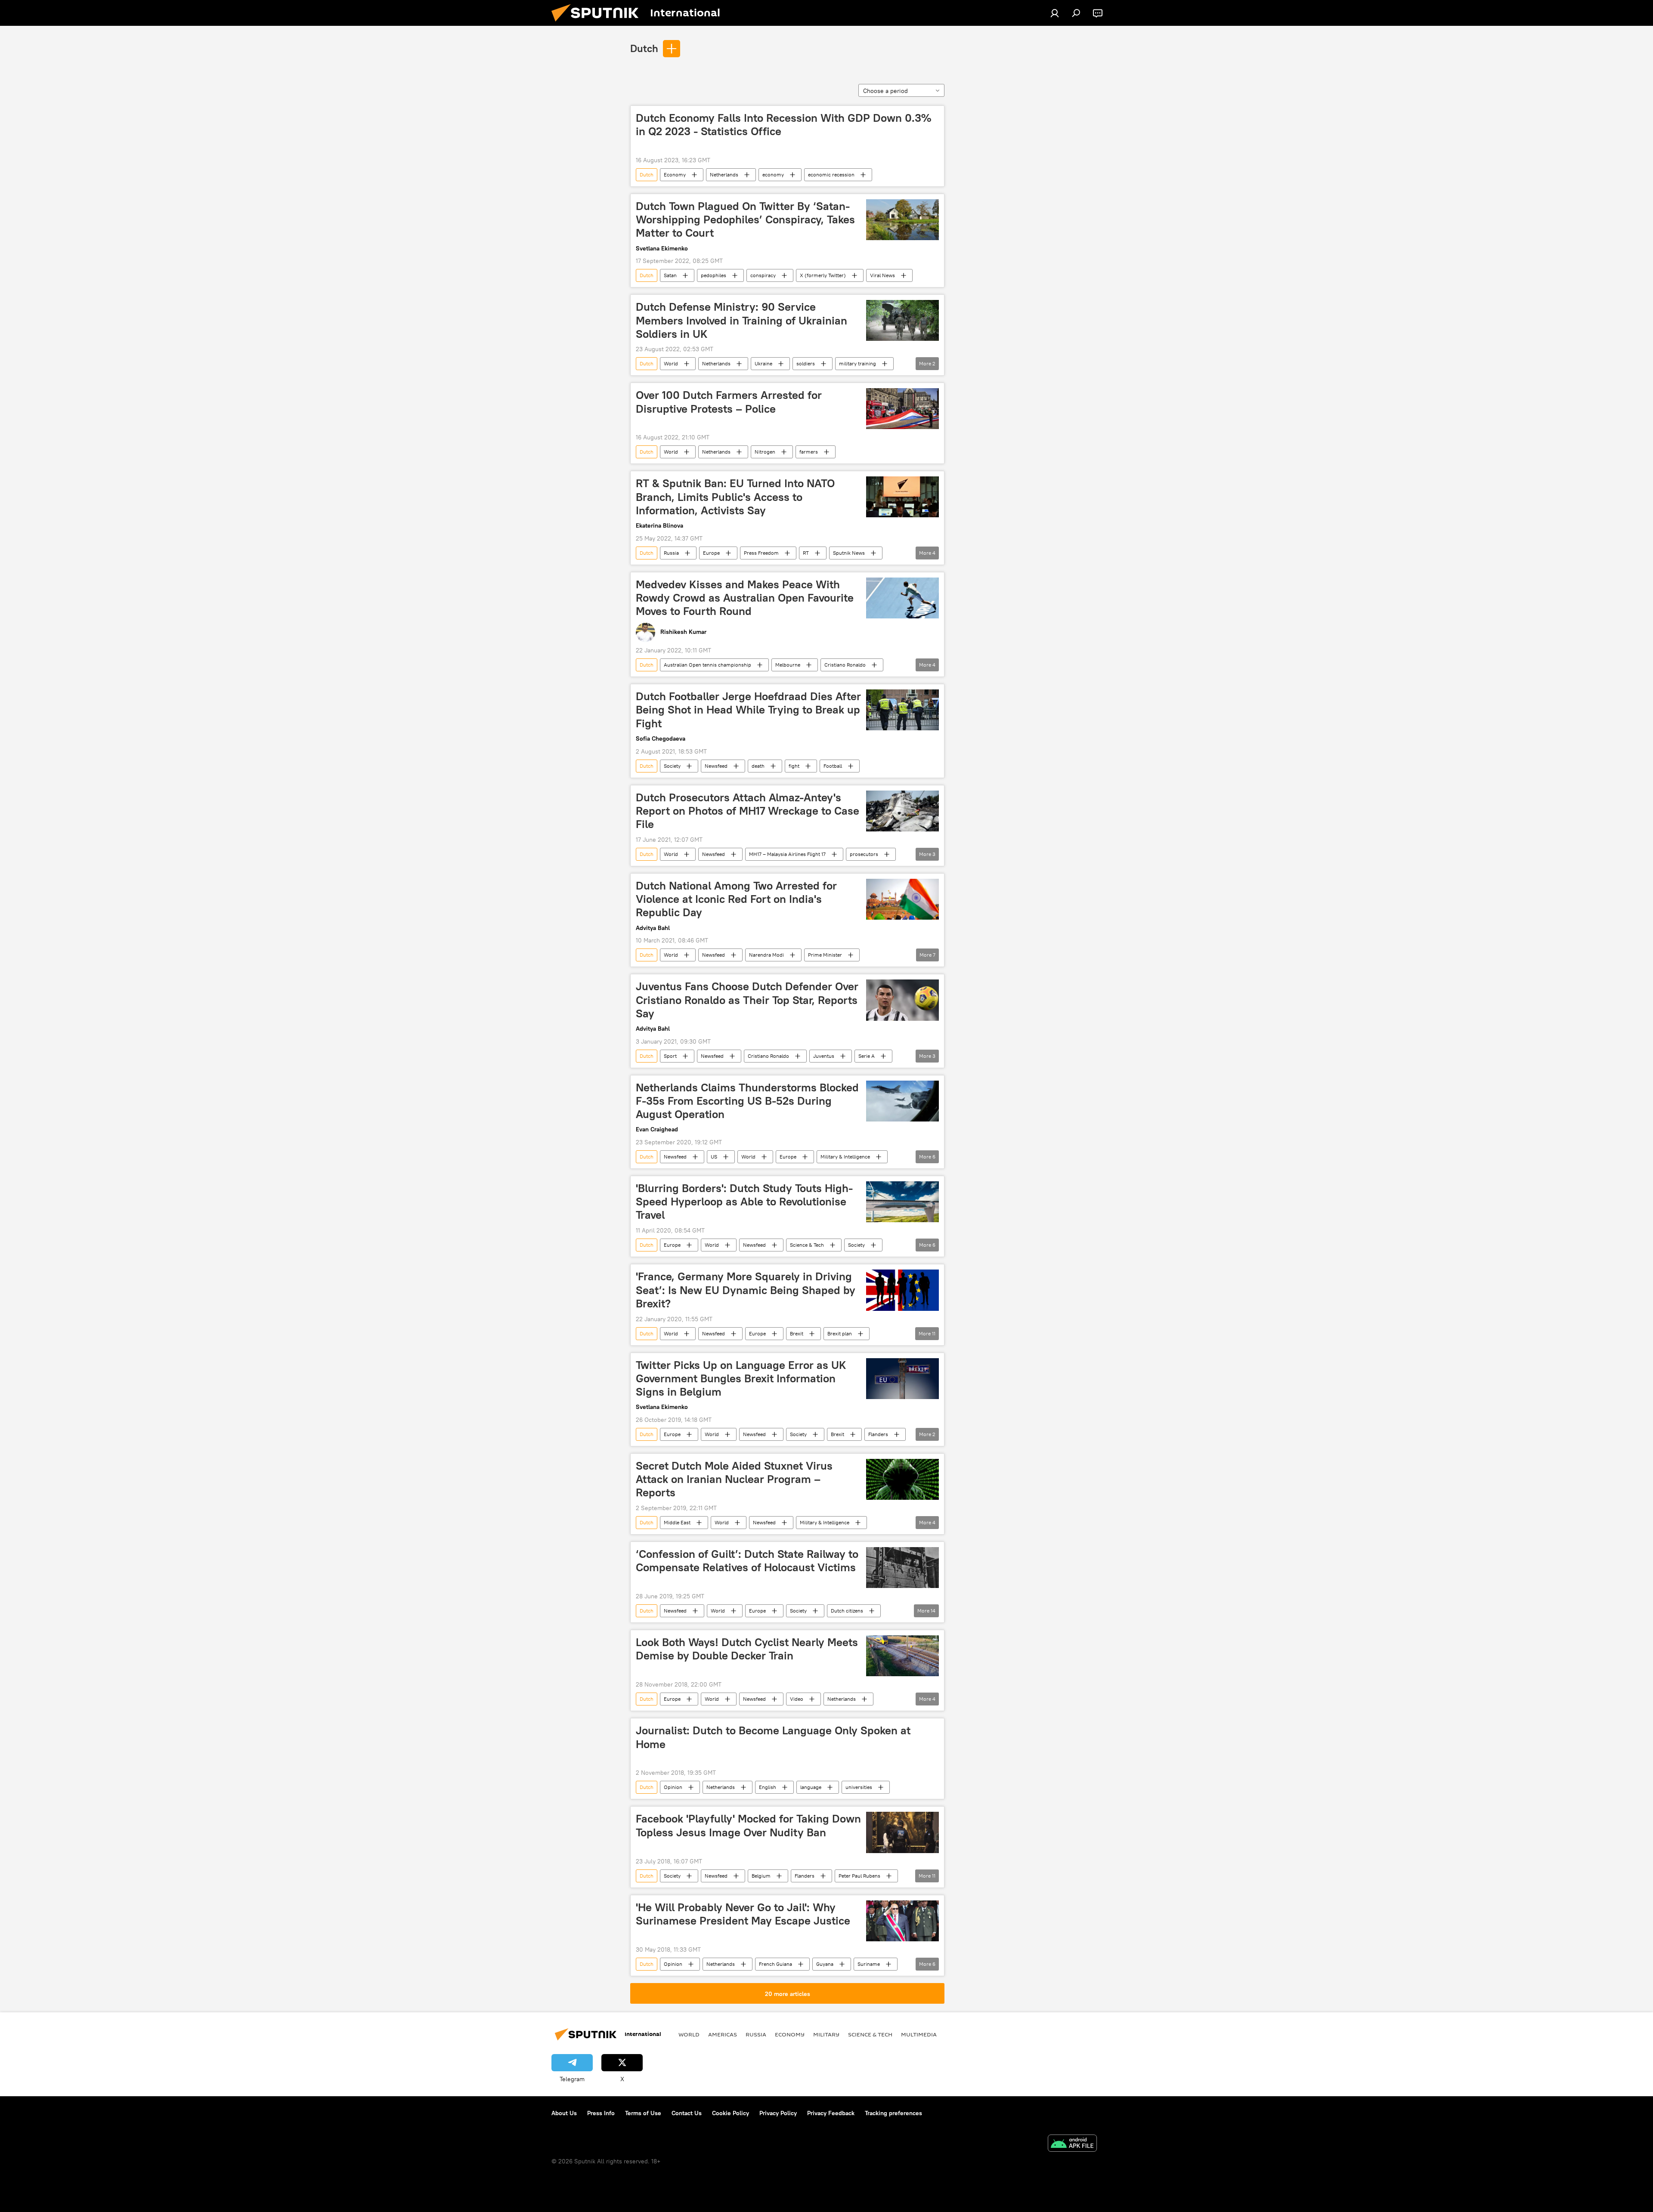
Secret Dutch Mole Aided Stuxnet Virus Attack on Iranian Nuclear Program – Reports (734, 1479)
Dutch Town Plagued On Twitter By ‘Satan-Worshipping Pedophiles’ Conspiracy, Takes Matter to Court (745, 219)
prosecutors (864, 854)
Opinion (673, 1787)
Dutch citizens (847, 1611)
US (714, 1157)
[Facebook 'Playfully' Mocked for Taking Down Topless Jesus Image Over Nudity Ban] (902, 1832)
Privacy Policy (778, 2113)
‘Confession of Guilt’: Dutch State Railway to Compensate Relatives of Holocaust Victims (747, 1561)
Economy (675, 175)
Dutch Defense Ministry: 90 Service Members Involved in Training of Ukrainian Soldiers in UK (741, 320)
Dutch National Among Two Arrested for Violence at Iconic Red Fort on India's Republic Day (736, 899)
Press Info (601, 2113)
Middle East (677, 1522)
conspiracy (763, 275)
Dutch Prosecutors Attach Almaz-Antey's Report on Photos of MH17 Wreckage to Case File (748, 811)
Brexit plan (840, 1333)
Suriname (869, 1964)
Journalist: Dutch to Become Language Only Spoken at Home (773, 1737)
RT (806, 553)
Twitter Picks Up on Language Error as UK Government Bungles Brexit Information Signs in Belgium (741, 1378)
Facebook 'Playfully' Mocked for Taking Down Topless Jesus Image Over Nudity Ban (748, 1825)
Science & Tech (807, 1245)
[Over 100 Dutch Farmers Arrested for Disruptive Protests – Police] (902, 409)
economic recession (831, 175)
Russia (671, 553)
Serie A (867, 1056)
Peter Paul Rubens (859, 1876)
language (811, 1787)
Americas (723, 2034)
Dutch (644, 48)
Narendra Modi (766, 955)
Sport (670, 1056)
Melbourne (788, 665)
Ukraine (763, 363)
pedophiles (714, 275)
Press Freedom (761, 553)
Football (833, 766)
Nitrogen (765, 452)
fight (794, 766)
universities (859, 1787)
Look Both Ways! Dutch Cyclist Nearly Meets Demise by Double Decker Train (747, 1649)
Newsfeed (716, 766)
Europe (711, 553)
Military (826, 2034)
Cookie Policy (731, 2113)
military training (857, 363)
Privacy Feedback (831, 2113)
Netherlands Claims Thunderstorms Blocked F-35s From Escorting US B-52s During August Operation (747, 1101)
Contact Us (687, 2113)
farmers (809, 452)
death (758, 766)
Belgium (761, 1876)
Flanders (878, 1434)
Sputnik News (849, 553)
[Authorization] (1055, 13)
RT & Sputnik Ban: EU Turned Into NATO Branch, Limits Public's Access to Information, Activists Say (735, 497)
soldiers (806, 363)
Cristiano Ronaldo (845, 665)
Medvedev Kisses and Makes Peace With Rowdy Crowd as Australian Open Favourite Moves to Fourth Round (745, 598)
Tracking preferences (893, 2113)
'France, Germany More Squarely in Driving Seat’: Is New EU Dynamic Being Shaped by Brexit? (746, 1290)
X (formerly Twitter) (823, 275)
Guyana (825, 1964)
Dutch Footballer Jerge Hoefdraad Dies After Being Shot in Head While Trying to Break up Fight (748, 710)
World (671, 363)
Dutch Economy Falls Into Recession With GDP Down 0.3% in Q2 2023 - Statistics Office (783, 125)
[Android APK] (1072, 2144)
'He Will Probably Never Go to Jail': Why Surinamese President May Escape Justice (743, 1914)
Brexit (797, 1333)
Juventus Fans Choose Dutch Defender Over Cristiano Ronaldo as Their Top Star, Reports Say (747, 1000)
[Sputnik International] (598, 24)
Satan (670, 275)
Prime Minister (825, 955)
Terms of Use (643, 2113)
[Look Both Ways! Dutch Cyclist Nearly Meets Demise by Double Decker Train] (902, 1656)
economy (773, 175)
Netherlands (724, 175)
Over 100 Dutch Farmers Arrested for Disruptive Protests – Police (729, 402)
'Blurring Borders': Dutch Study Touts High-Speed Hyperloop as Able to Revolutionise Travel (744, 1202)
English (768, 1787)
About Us (564, 2113)
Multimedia (919, 2034)
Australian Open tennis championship (707, 665)
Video (797, 1699)
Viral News (882, 275)
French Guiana (775, 1964)
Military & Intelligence (845, 1157)
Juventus (824, 1056)
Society (672, 766)
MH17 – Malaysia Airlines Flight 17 (787, 854)
